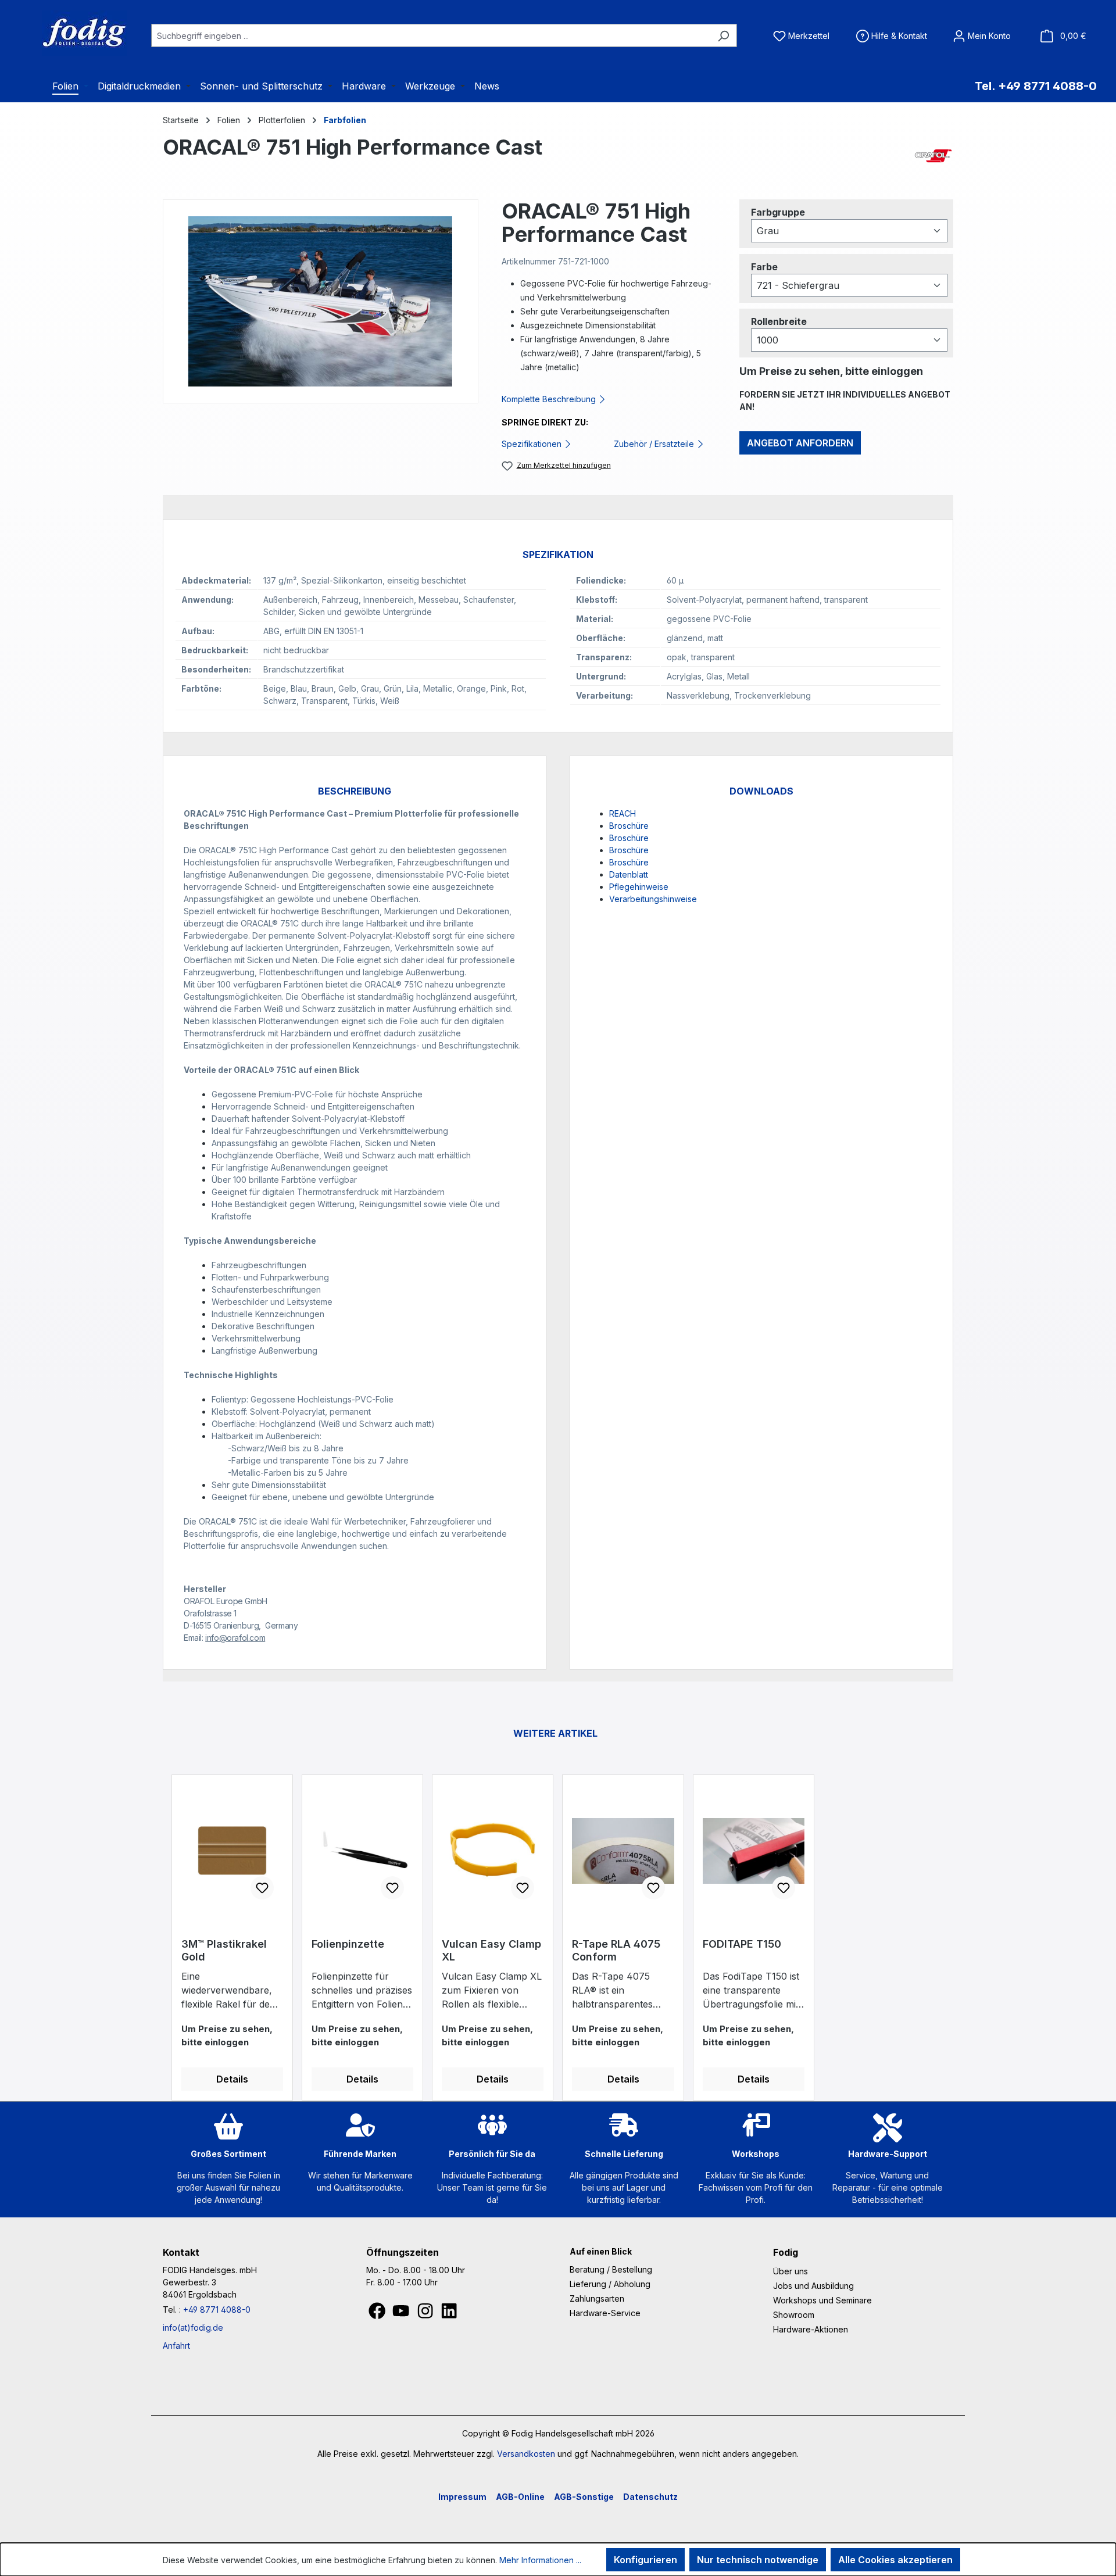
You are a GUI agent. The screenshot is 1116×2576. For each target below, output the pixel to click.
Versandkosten (526, 2454)
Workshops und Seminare (822, 2300)
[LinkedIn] (449, 2314)
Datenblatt (629, 874)
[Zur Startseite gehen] (70, 33)
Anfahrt (176, 2346)
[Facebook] (378, 2314)
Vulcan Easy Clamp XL (491, 1950)
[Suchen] (723, 35)
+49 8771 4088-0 (217, 2310)
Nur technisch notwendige (758, 2560)
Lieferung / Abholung (610, 2284)
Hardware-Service (605, 2313)
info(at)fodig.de (193, 2328)
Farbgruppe (778, 212)
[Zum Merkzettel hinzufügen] (262, 1888)
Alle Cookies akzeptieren (895, 2560)
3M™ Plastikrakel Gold (224, 1950)
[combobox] (431, 35)
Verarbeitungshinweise (653, 899)
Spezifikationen (533, 444)
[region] (321, 301)
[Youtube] (402, 2314)
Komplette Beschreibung (550, 399)
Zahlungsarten (597, 2298)
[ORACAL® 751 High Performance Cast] (320, 301)
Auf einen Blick (601, 2251)
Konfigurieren (645, 2560)
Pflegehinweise (639, 887)
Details (232, 2079)
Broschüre (629, 826)
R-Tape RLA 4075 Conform (616, 1950)
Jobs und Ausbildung (813, 2286)
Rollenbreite (779, 321)
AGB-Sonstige (584, 2497)
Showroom (794, 2315)
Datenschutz (650, 2497)
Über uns (791, 2271)
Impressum (462, 2497)
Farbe (764, 266)
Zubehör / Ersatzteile (655, 444)
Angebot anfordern (800, 443)
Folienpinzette (348, 1944)
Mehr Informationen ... (540, 2560)
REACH (623, 813)
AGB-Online (520, 2497)
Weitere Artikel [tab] (555, 1733)
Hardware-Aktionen (811, 2329)
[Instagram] (426, 2314)
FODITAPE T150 (742, 1944)
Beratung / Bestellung (611, 2269)
